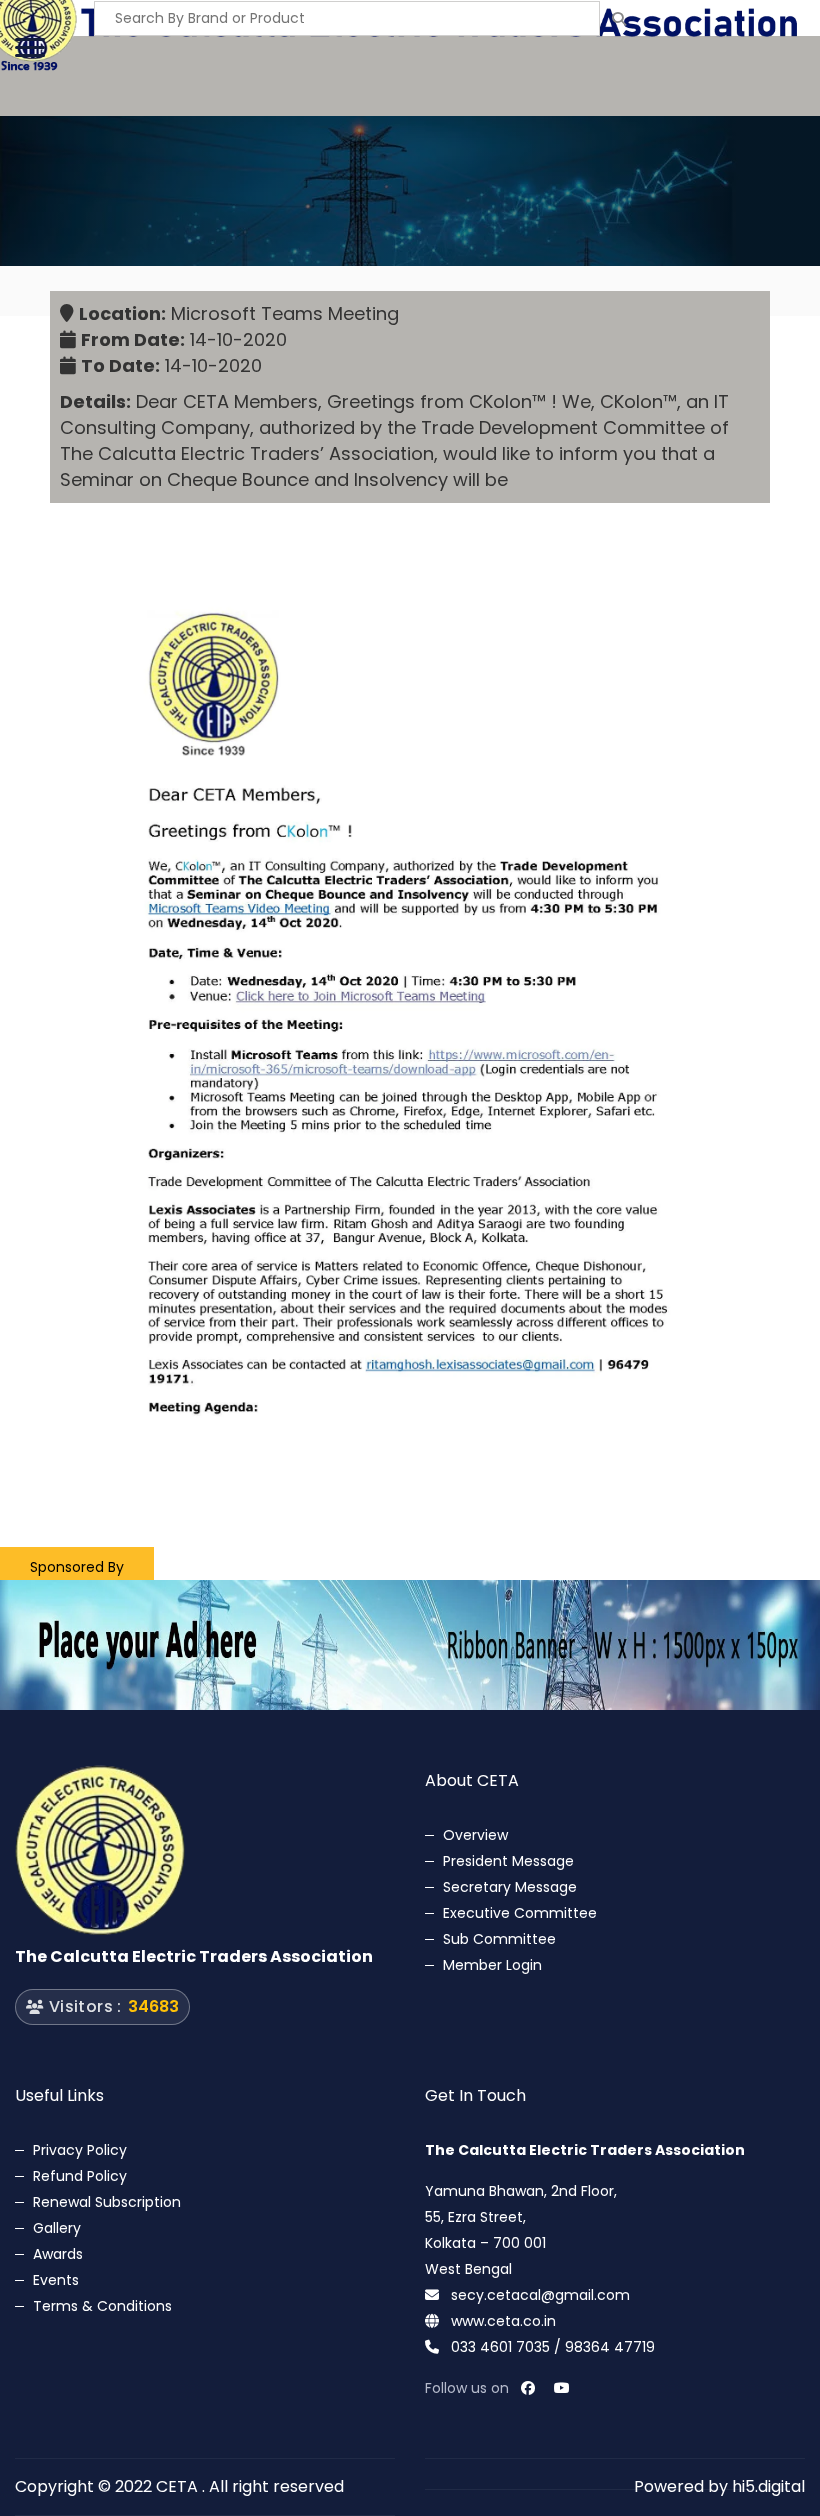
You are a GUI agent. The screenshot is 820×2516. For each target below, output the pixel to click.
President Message (508, 1861)
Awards (58, 2254)
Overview (475, 1835)
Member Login (492, 1965)
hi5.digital (768, 2486)
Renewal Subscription (107, 2202)
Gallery (57, 2228)
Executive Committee (520, 1913)
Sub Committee (499, 1939)
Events (56, 2280)
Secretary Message (510, 1887)
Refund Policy (80, 2176)
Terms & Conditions (102, 2306)
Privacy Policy (80, 2150)
